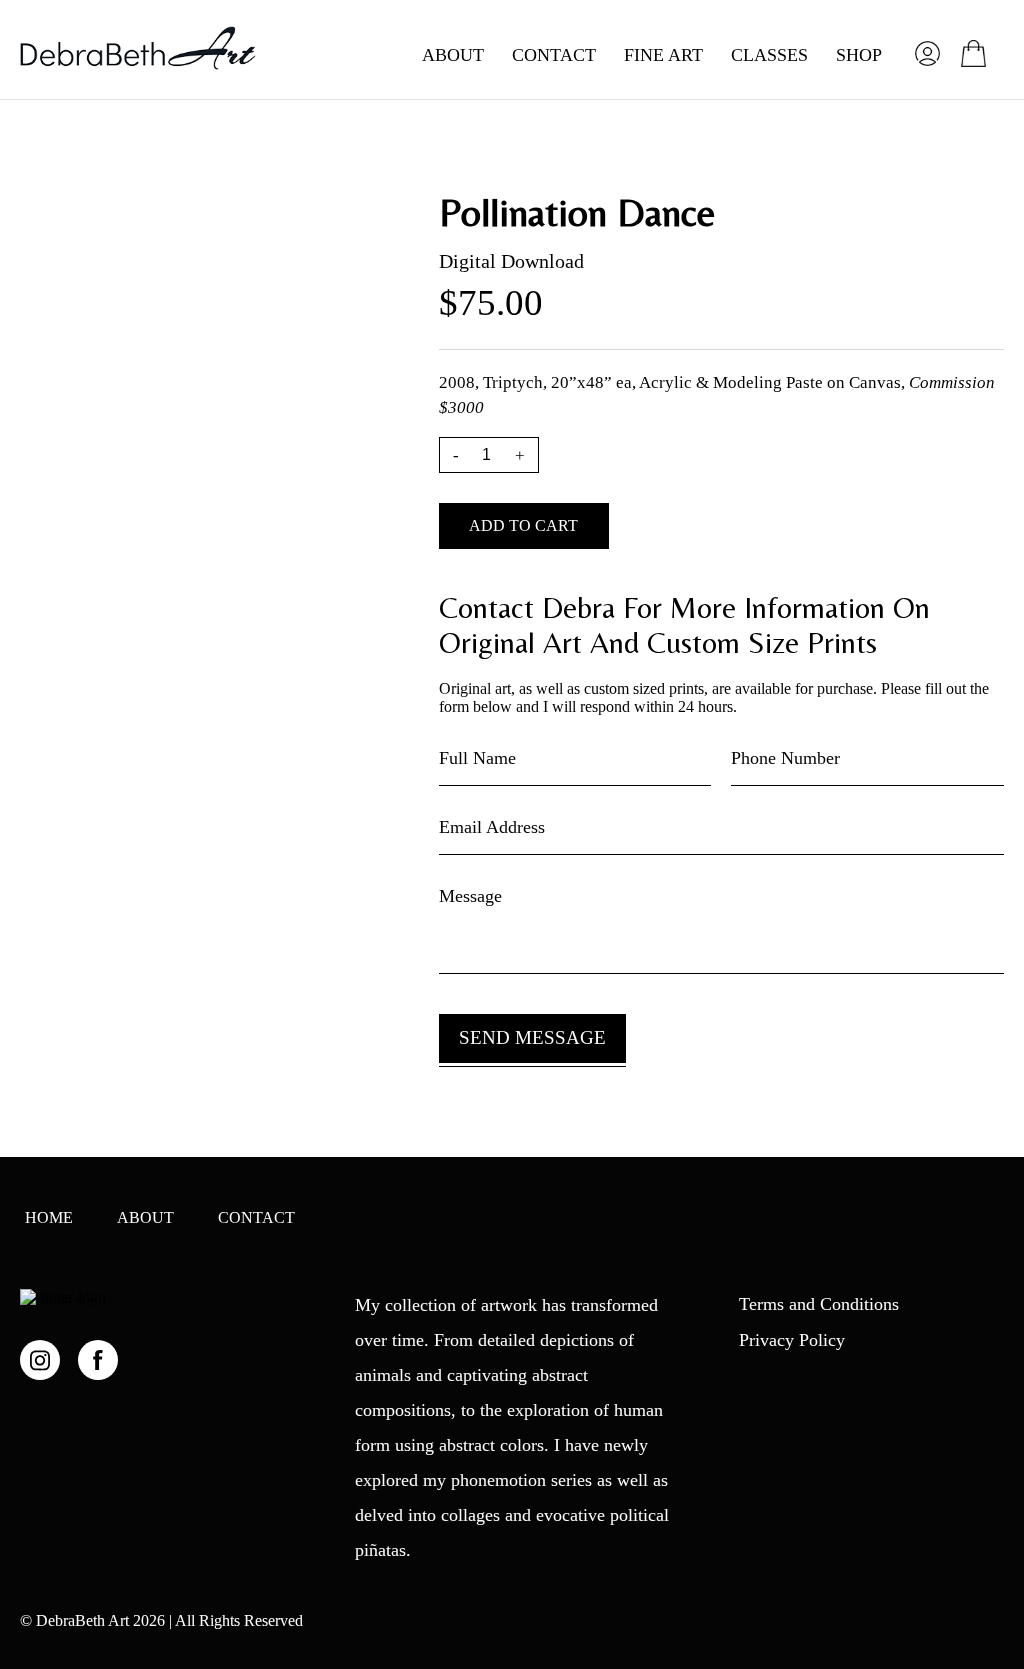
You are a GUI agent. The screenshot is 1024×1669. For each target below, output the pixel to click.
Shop (859, 55)
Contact (554, 55)
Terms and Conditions (819, 1304)
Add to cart (523, 525)
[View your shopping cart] (973, 53)
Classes (769, 55)
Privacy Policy (792, 1340)
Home (49, 1217)
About (453, 55)
